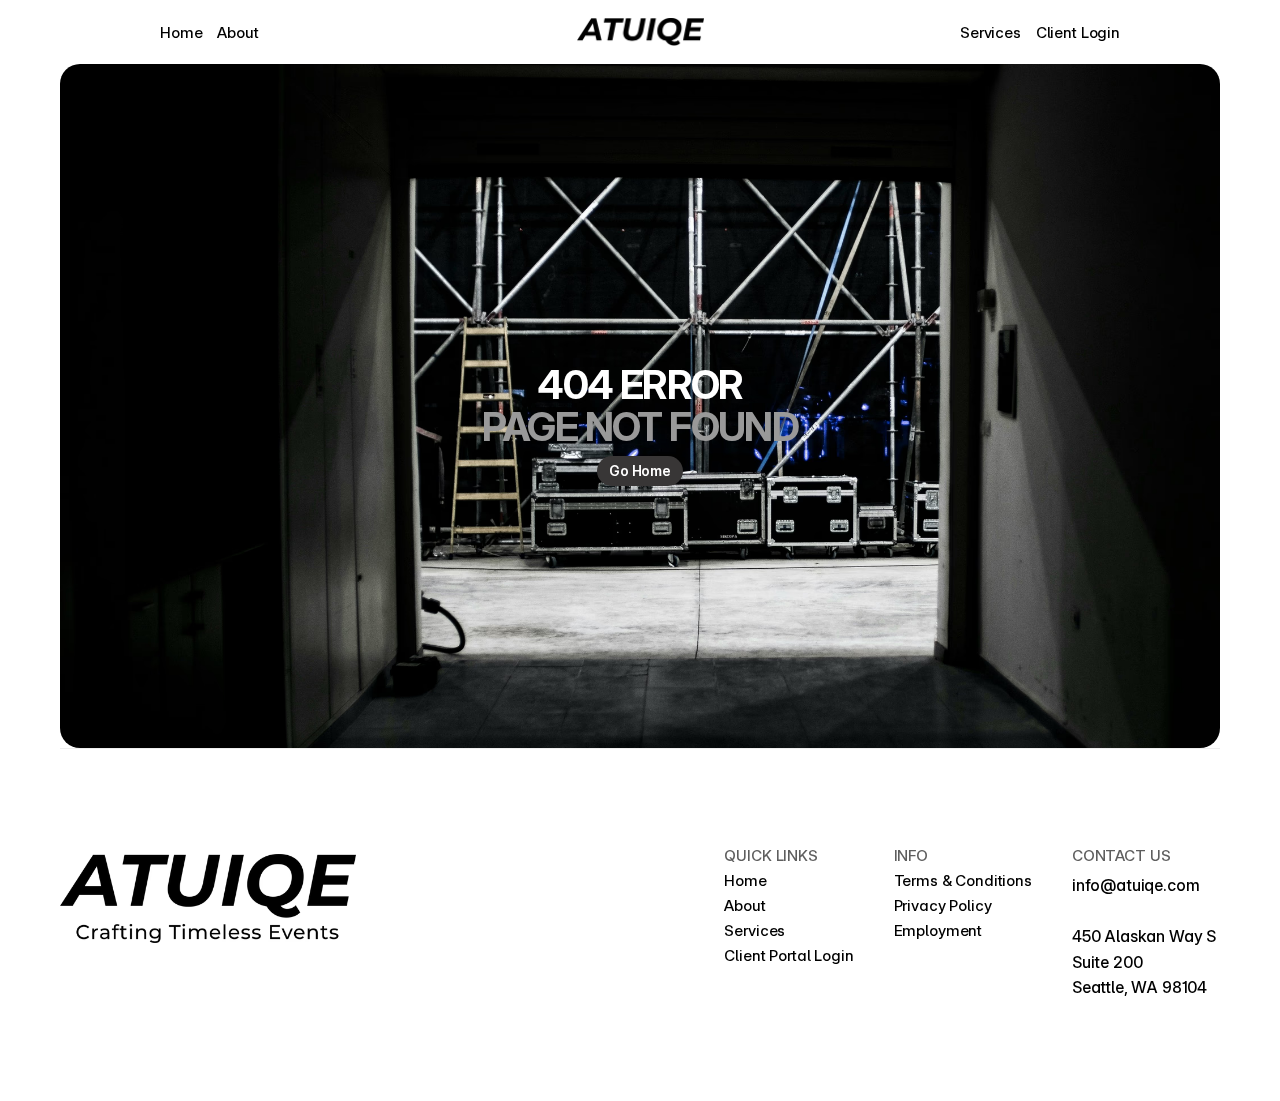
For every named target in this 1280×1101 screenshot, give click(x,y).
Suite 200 (1107, 962)
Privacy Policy (945, 905)
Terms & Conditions (963, 880)
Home (181, 32)
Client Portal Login (788, 955)
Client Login (1078, 32)
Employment (940, 930)
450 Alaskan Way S (1146, 936)
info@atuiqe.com (1136, 885)
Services (990, 32)
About (237, 32)
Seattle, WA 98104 (1139, 987)
